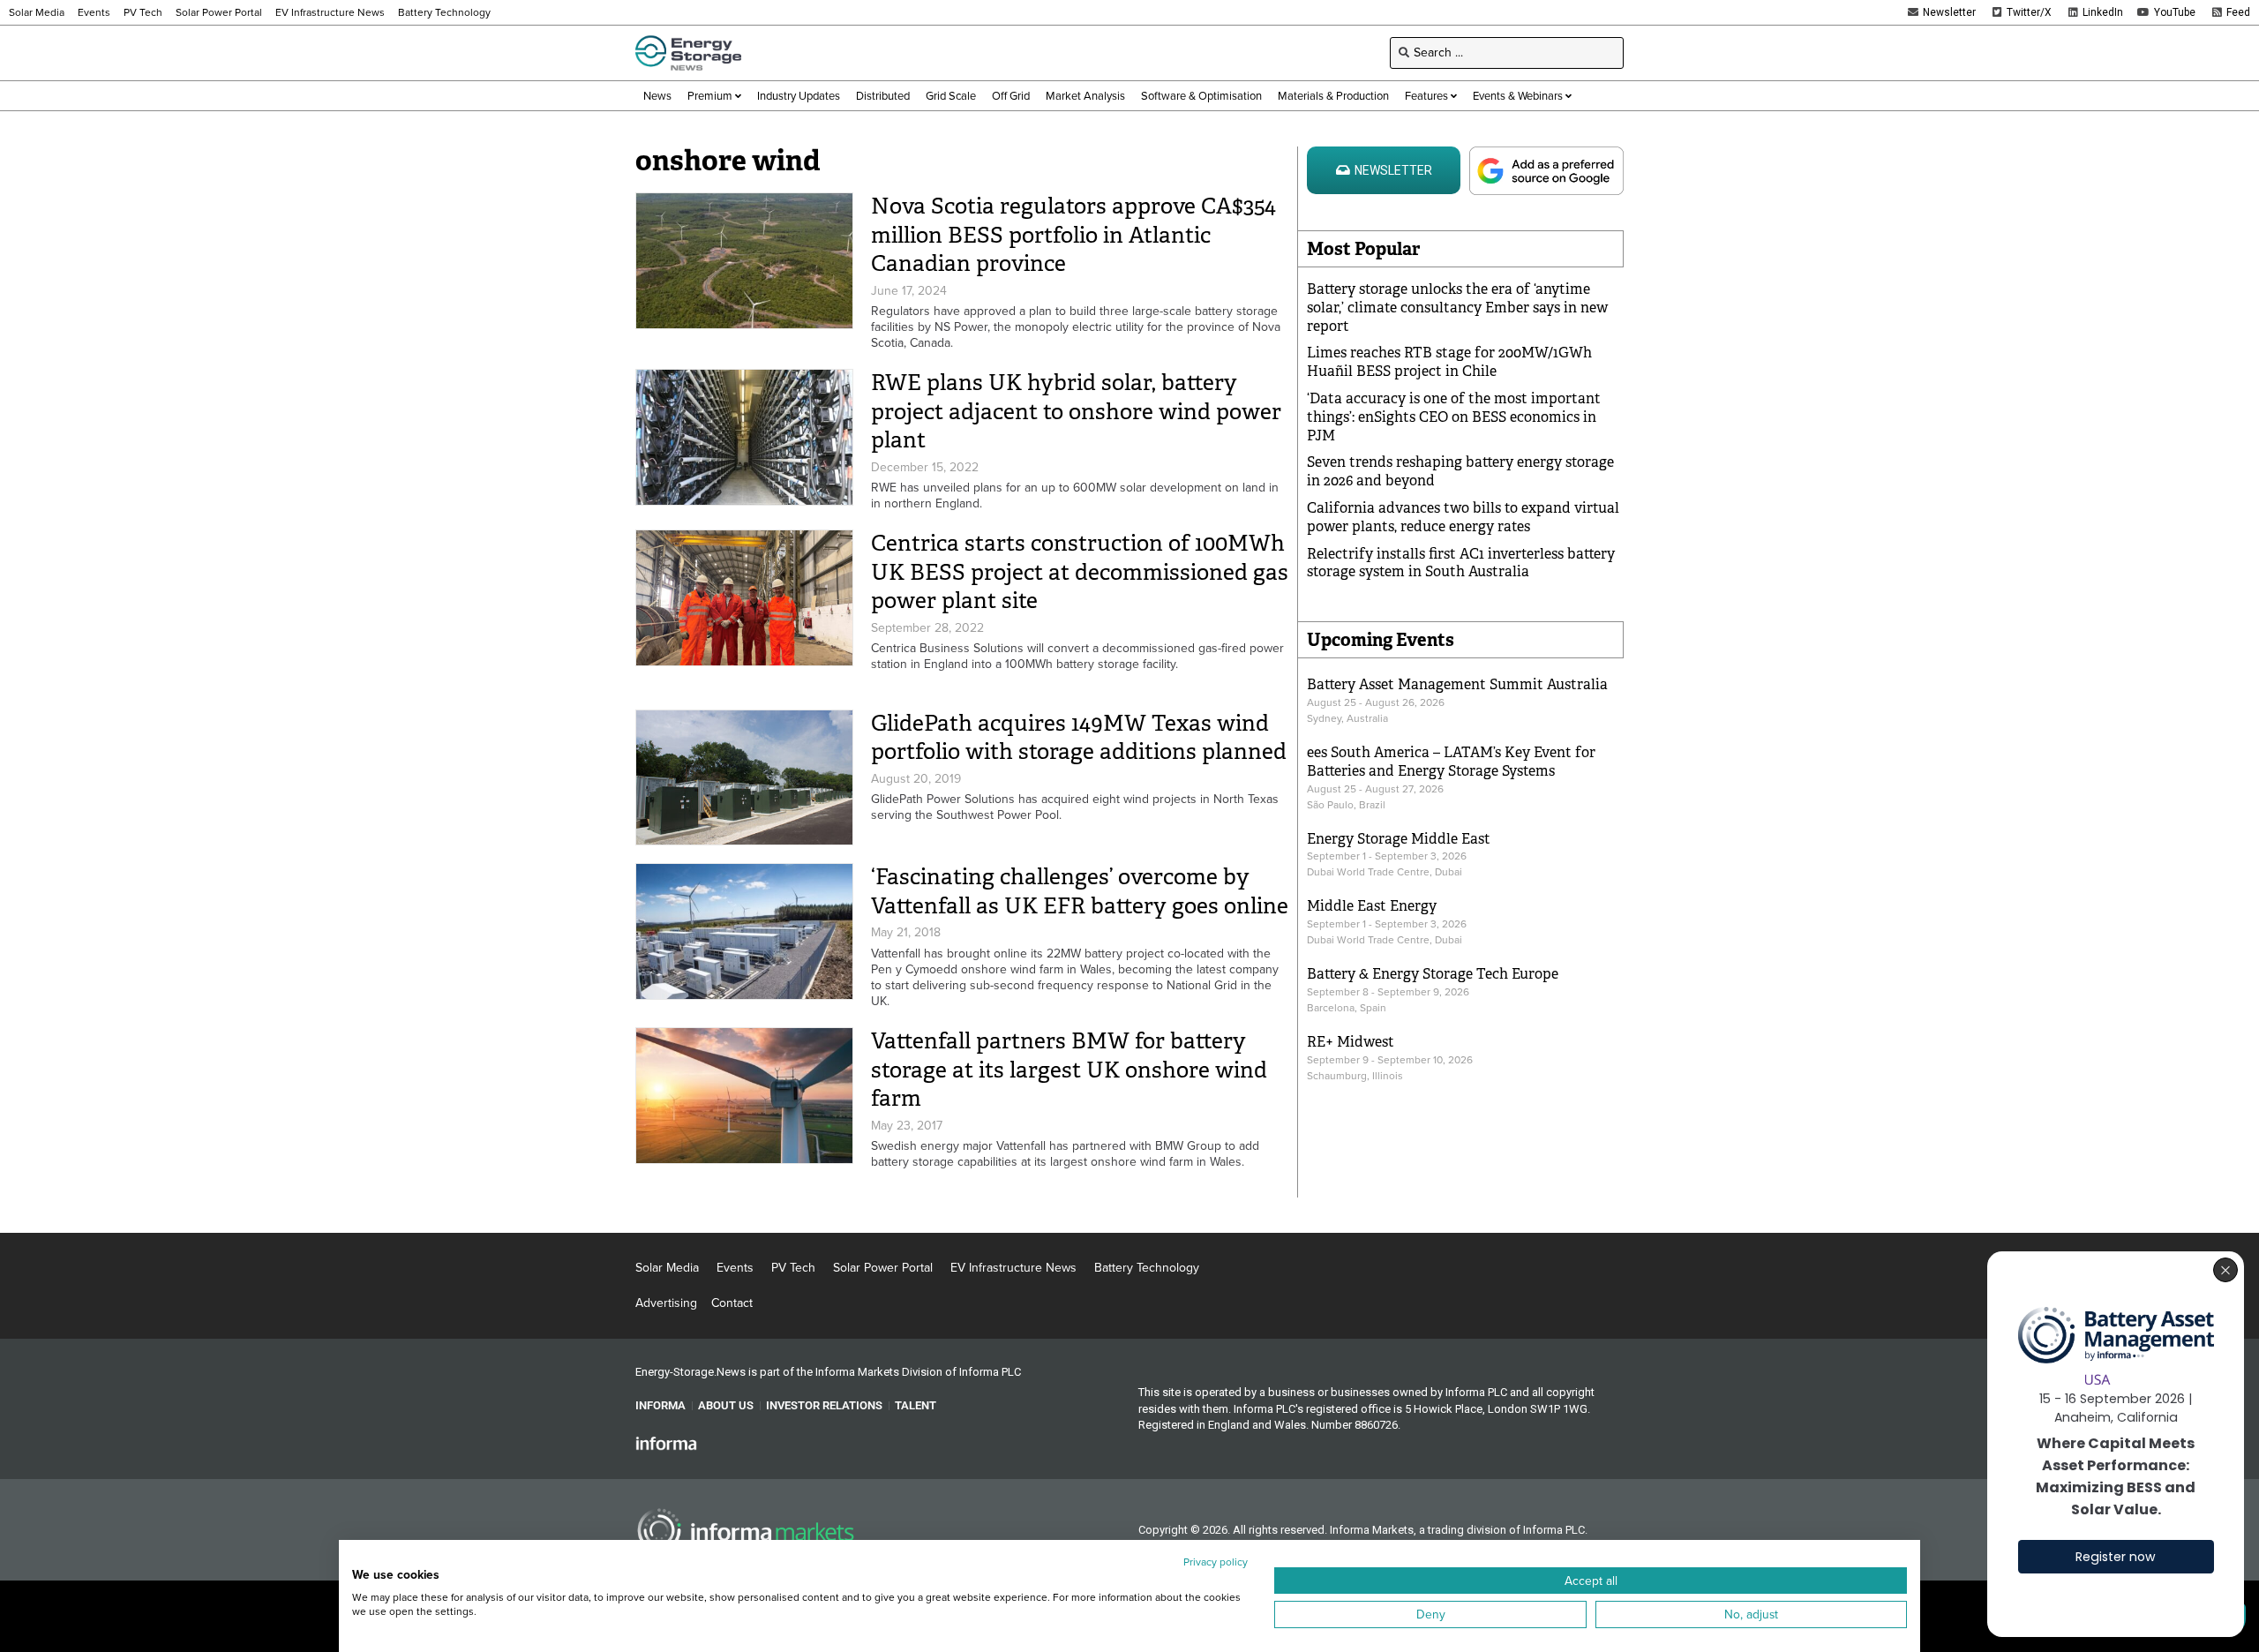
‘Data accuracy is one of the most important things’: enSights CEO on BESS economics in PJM (1454, 417)
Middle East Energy (1372, 906)
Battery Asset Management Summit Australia (1457, 684)
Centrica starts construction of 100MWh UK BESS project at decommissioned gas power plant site (1080, 572)
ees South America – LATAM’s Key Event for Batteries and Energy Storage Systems (1451, 762)
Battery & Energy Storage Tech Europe (1433, 974)
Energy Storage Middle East (1399, 839)
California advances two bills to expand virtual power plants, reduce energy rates (1463, 517)
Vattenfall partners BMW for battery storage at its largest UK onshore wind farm (1069, 1070)
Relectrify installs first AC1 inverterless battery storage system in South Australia (1461, 563)
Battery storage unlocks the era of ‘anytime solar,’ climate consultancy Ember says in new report (1457, 308)
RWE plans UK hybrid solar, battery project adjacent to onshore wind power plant (1076, 411)
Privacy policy (1216, 1562)
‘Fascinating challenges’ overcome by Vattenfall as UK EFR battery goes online (1080, 891)
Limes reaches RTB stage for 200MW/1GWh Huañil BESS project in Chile (1449, 362)
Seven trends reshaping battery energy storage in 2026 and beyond (1460, 471)
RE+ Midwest (1351, 1042)
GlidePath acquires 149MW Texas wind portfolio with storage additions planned (1079, 738)
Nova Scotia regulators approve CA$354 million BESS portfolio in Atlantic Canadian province (1073, 235)
